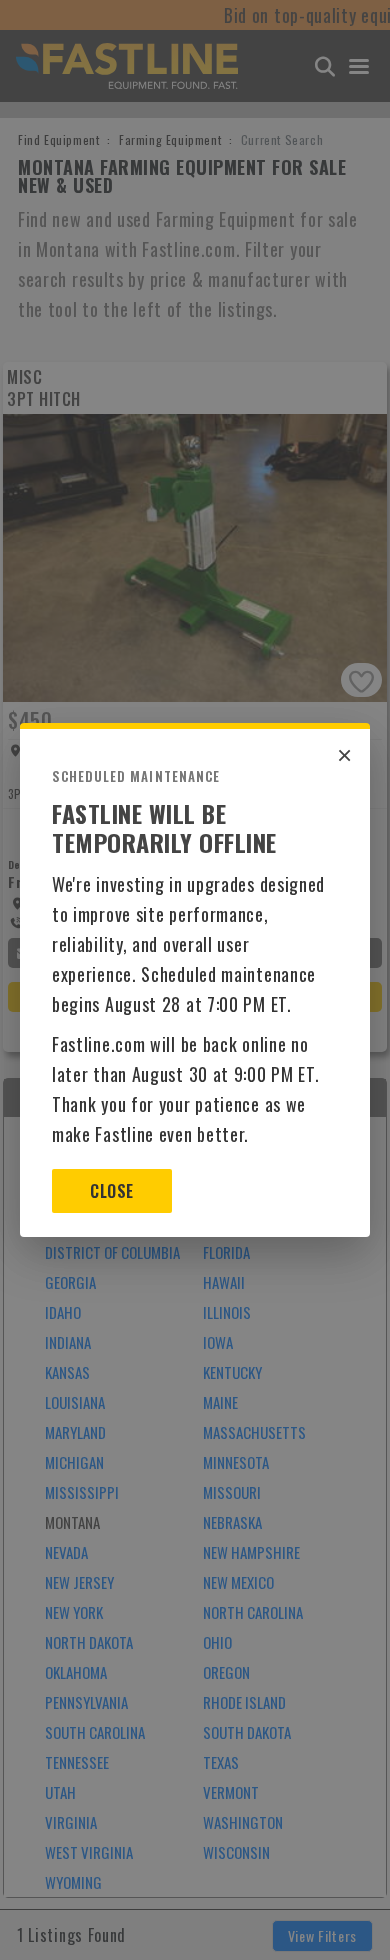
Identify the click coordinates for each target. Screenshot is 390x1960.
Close (111, 1191)
